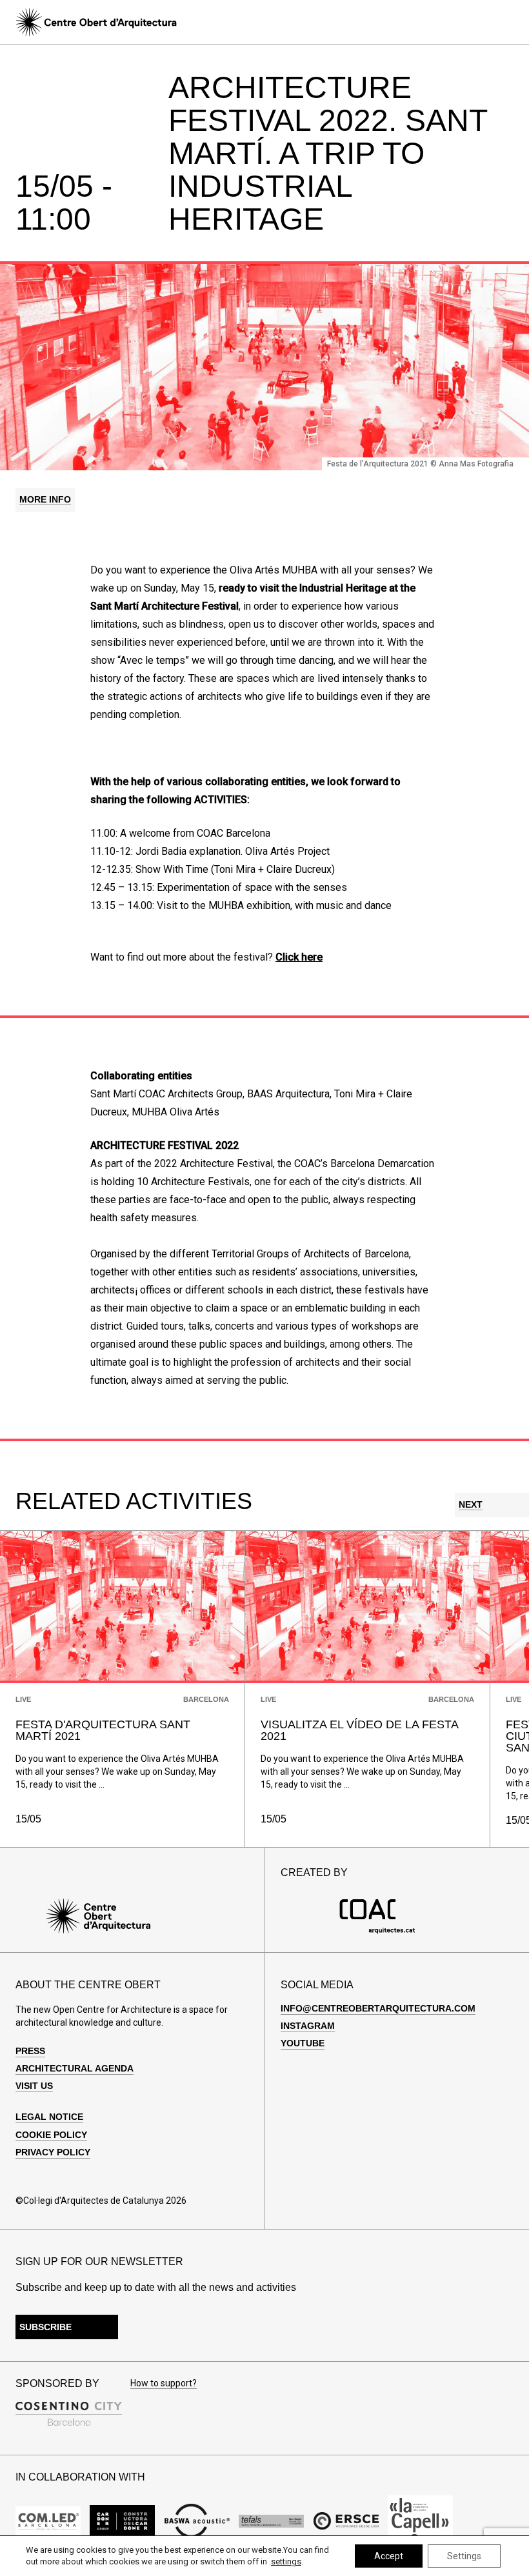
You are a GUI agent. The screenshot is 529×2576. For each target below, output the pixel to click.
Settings (464, 2556)
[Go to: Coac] (377, 1931)
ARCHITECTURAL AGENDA (75, 2068)
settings (286, 2561)
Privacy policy (53, 2152)
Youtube (303, 2043)
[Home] (96, 22)
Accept (389, 2556)
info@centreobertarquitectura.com (378, 2008)
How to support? (164, 2383)
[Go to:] (48, 2521)
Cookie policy (51, 2135)
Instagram (308, 2026)
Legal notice (49, 2117)
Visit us (34, 2086)
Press (30, 2051)
